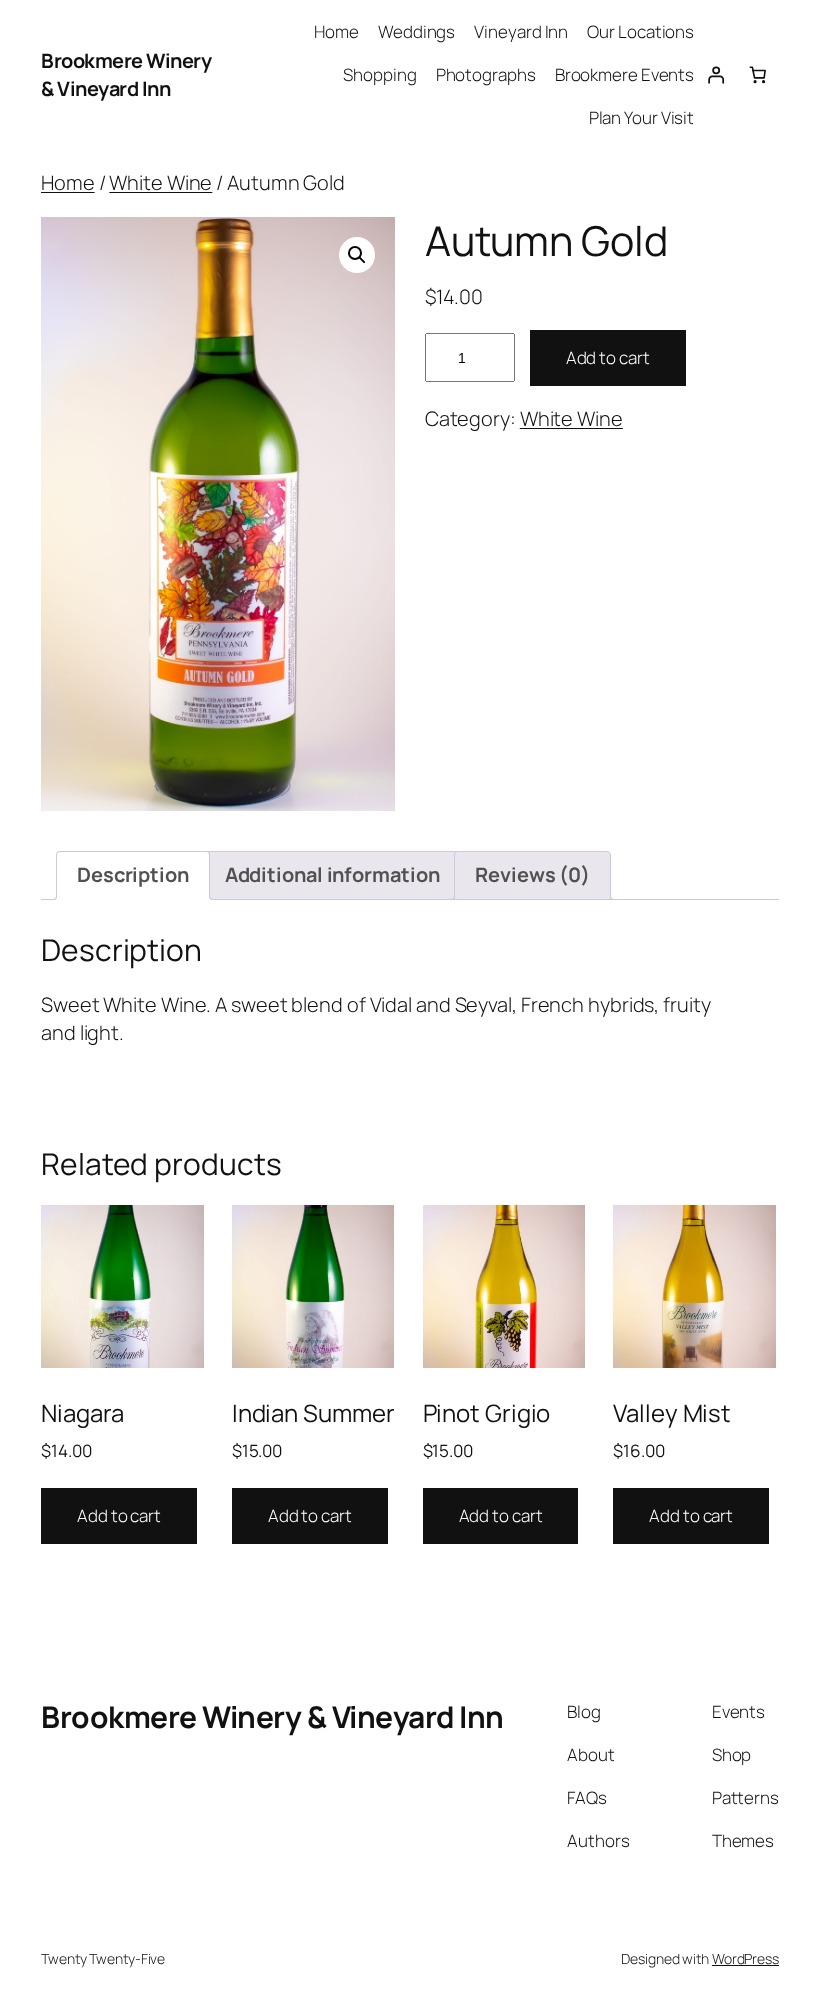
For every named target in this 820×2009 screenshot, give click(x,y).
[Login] (715, 75)
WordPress (745, 1958)
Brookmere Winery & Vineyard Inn (126, 74)
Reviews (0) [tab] (532, 874)
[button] (357, 255)
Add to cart (608, 357)
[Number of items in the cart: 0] (758, 75)
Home (68, 182)
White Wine (160, 182)
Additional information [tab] (332, 874)
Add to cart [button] (119, 1515)
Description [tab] (133, 874)
